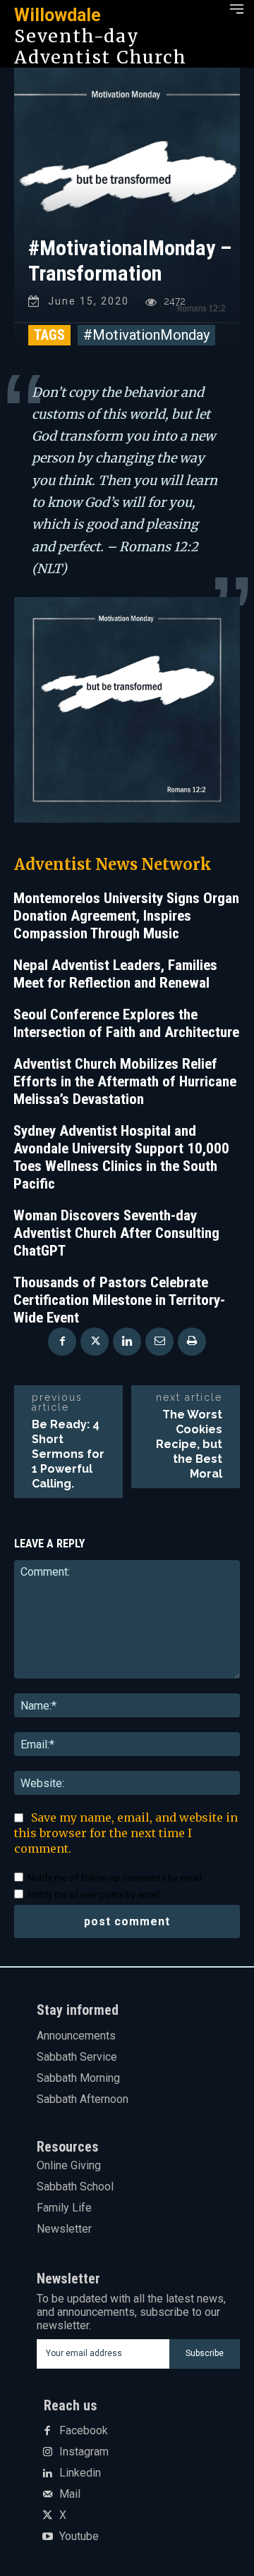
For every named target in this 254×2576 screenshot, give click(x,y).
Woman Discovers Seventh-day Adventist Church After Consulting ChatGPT (116, 1233)
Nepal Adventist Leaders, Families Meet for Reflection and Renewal (115, 974)
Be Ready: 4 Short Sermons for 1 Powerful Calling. (68, 1454)
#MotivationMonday (146, 335)
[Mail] (47, 2495)
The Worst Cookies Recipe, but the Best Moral (189, 1444)
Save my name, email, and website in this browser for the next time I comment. (126, 1833)
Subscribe (205, 2353)
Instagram (84, 2452)
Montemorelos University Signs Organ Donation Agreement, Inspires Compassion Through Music (126, 916)
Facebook (84, 2431)
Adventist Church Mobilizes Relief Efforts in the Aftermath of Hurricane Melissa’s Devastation (125, 1081)
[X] (95, 1342)
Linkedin (80, 2473)
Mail (70, 2494)
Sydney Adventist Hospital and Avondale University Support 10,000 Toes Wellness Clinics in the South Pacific (121, 1157)
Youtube (79, 2537)
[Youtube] (47, 2537)
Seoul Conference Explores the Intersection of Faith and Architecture (126, 1023)
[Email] (159, 1342)
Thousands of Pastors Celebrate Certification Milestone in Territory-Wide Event (119, 1300)
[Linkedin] (127, 1342)
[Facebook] (62, 1342)
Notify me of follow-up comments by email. (116, 1878)
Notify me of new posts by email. (95, 1895)
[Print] (192, 1342)
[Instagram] (47, 2453)
